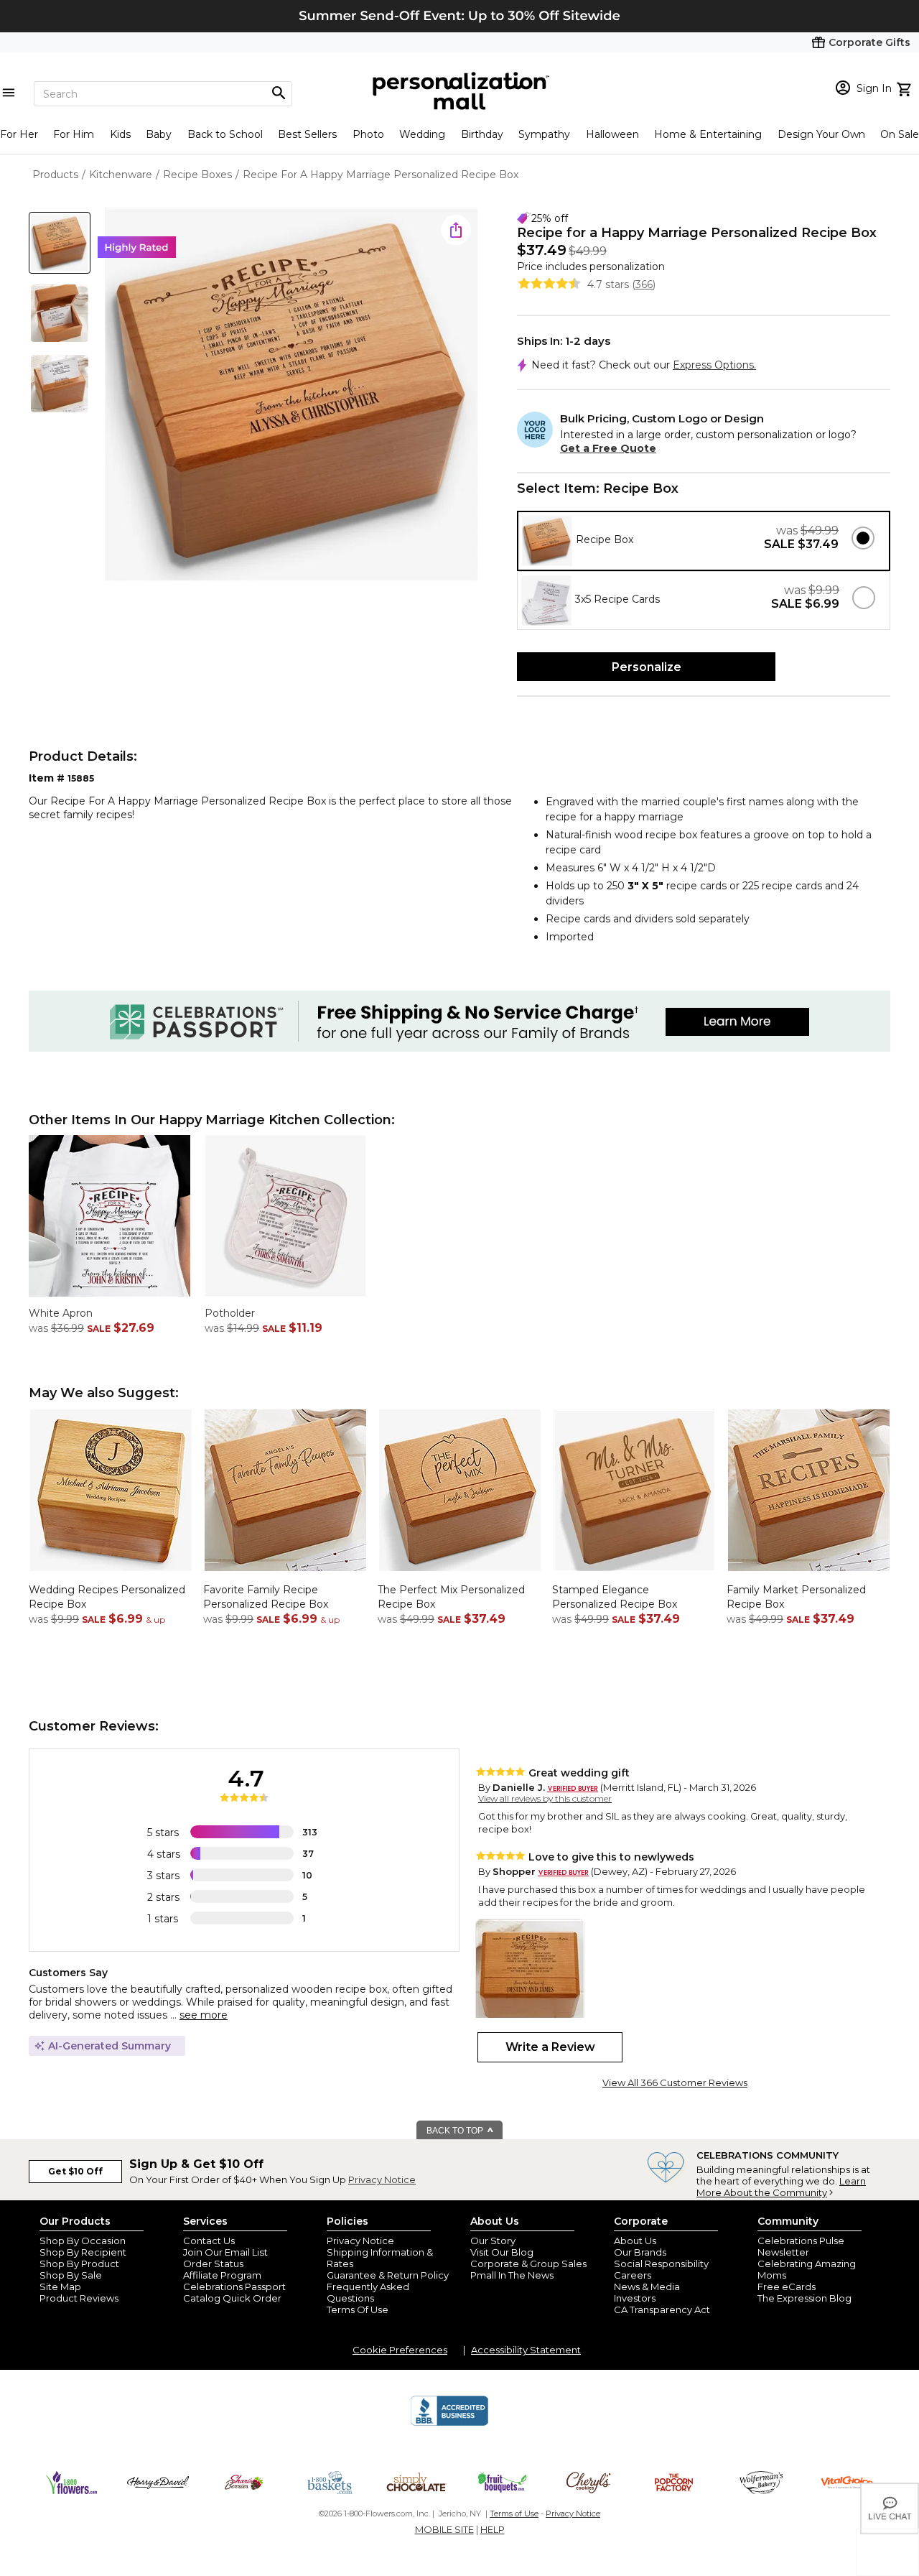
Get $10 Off (75, 2171)
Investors (635, 2298)
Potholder (230, 1313)
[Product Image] (291, 395)
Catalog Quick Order (232, 2298)
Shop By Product (79, 2264)
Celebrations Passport (234, 2287)
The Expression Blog (804, 2298)
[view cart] (906, 88)
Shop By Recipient (83, 2252)
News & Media (647, 2287)
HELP (493, 2529)
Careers (633, 2275)
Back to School (225, 134)
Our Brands (640, 2252)
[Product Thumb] (60, 243)
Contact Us (209, 2241)
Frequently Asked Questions (368, 2292)
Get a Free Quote (608, 448)
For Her (19, 134)
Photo (368, 134)
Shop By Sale (71, 2275)
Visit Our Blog (502, 2252)
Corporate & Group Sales (528, 2264)
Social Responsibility (661, 2264)
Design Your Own (821, 134)
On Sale (900, 134)
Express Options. (714, 365)
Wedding (422, 134)
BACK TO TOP (456, 2131)
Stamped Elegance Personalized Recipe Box (615, 1597)
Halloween (612, 134)
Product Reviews (79, 2298)
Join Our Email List (225, 2252)
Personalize (647, 667)
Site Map (60, 2287)
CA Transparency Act (662, 2309)
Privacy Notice (382, 2179)
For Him (74, 134)
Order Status (213, 2264)
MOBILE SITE (444, 2529)
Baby (159, 134)
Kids (120, 134)
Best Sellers (307, 134)
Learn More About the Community (781, 2187)
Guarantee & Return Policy (388, 2275)
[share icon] (456, 230)
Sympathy (544, 134)
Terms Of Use (358, 2309)
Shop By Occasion (83, 2241)
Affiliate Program (222, 2275)
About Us (635, 2241)
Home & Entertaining (708, 134)
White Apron (61, 1313)
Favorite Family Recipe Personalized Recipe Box (266, 1597)
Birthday (482, 134)
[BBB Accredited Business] (449, 2424)
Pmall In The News (512, 2275)
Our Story (493, 2241)
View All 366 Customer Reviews (675, 2082)
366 (644, 284)
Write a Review (550, 2047)
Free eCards (787, 2287)
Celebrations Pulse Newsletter (801, 2246)
